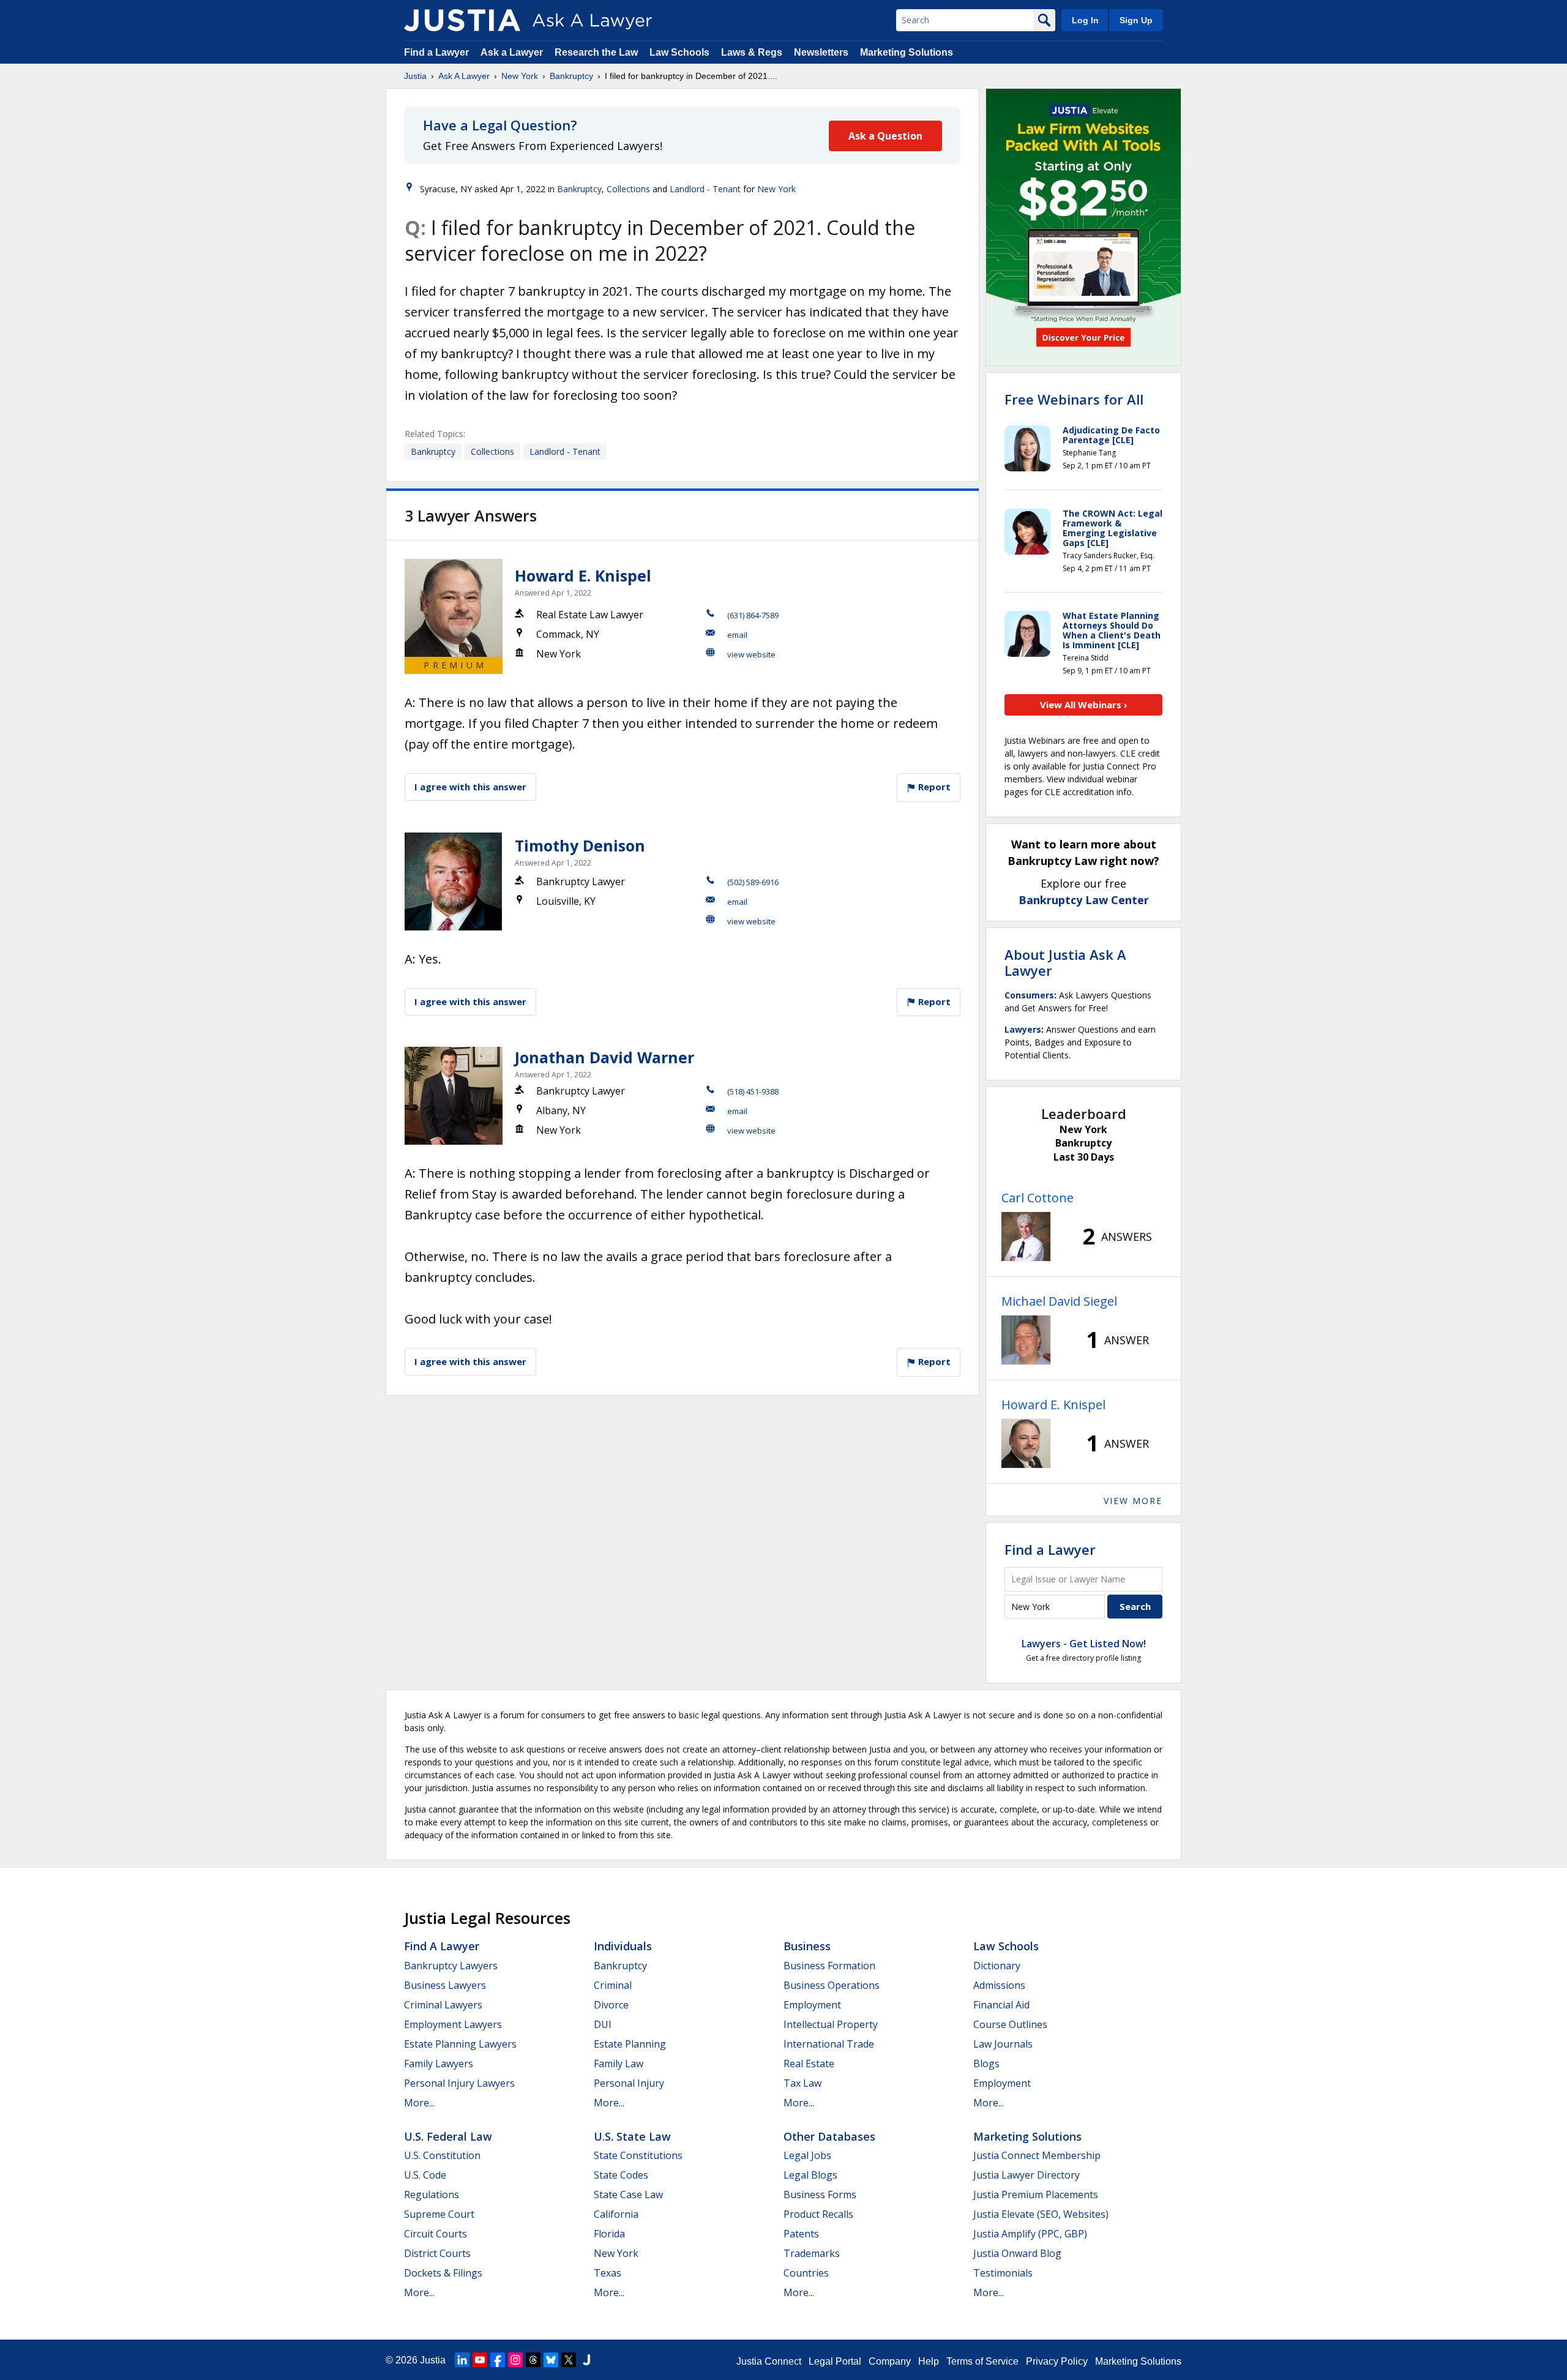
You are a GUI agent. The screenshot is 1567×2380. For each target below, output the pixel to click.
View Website (751, 654)
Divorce (611, 2005)
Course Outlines (1010, 2024)
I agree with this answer (470, 787)
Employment (812, 2005)
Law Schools (679, 52)
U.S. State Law (632, 2136)
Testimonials (1003, 2273)
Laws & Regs (752, 52)
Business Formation (829, 1966)
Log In (1085, 20)
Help (929, 2361)
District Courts (437, 2253)
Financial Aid (1001, 2005)
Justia (415, 76)
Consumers (1029, 995)
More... (419, 2103)
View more (1133, 1501)
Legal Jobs (807, 2155)
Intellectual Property (831, 2024)
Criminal (613, 1985)
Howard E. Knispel (583, 575)
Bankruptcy (571, 76)
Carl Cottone (1038, 1198)
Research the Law (596, 52)
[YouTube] (480, 2360)
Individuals (623, 1946)
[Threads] (533, 2360)
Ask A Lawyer (464, 76)
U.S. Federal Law (448, 2136)
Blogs (986, 2064)
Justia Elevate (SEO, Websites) (1041, 2214)
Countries (806, 2273)
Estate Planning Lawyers (460, 2044)
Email (737, 635)
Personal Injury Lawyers (459, 2083)
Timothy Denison (580, 845)
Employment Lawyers (453, 2024)
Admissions (999, 1985)
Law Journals (1003, 2044)
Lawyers (1023, 1029)
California (616, 2214)
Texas (608, 2273)
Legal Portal (835, 2361)
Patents (801, 2234)
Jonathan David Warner (604, 1057)
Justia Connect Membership (1037, 2155)
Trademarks (812, 2253)
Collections (628, 189)
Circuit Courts (436, 2234)
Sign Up (1136, 20)
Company (890, 2361)
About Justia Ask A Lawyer (1065, 962)
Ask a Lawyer (513, 52)
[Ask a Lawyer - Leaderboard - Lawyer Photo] (1026, 1237)
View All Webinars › (1084, 705)
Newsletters (821, 52)
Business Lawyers (445, 1985)
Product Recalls (818, 2214)
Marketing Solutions (907, 52)
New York (520, 76)
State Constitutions (638, 2155)
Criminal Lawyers (443, 2005)
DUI (603, 2024)
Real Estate (809, 2064)
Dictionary (997, 1966)
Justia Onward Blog (1017, 2253)
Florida (609, 2234)
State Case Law (628, 2195)
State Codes (621, 2175)
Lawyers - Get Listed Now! (1084, 1644)
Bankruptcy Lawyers (451, 1966)
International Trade (829, 2044)
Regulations (432, 2195)
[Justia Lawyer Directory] (586, 2360)
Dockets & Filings (443, 2273)
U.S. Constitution (442, 2155)
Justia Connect (769, 2361)
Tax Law (802, 2083)
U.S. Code (425, 2175)
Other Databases (829, 2136)
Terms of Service (982, 2361)
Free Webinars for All (1074, 399)
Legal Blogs (810, 2175)
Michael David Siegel (1059, 1301)
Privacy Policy (1057, 2361)
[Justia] (462, 20)
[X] (569, 2360)
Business (807, 1946)
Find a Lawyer (436, 52)
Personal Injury (629, 2083)
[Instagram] (515, 2360)
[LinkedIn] (462, 2360)
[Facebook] (498, 2360)
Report (933, 787)
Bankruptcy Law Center (1084, 900)
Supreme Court (439, 2214)
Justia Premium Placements (1036, 2195)
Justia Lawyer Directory (1027, 2175)
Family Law (619, 2064)
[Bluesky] (551, 2360)
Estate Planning (630, 2044)
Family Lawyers (439, 2064)
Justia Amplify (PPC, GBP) (1030, 2234)
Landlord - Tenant (705, 189)
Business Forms (820, 2195)
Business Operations (832, 1985)
